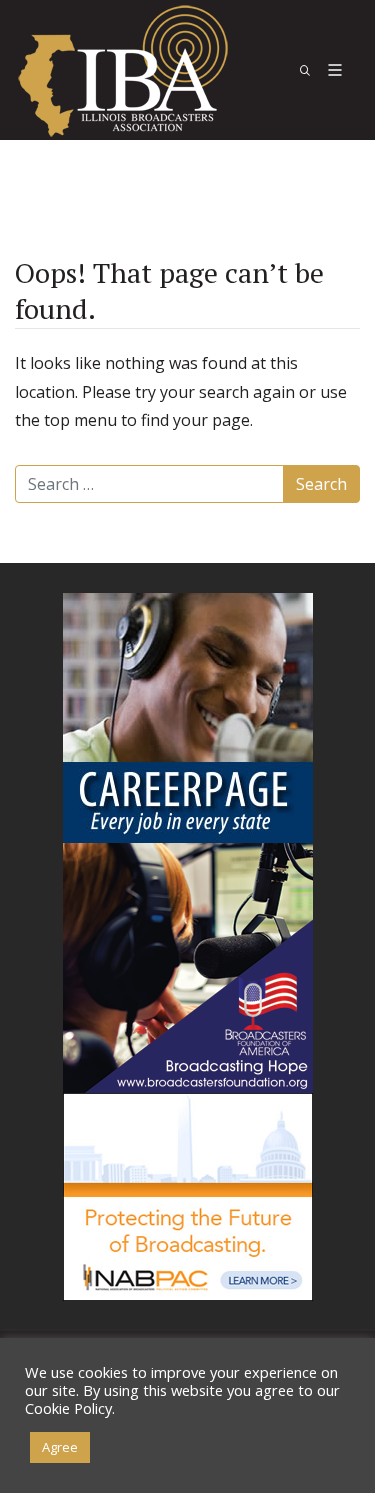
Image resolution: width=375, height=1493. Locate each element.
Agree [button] (60, 1447)
